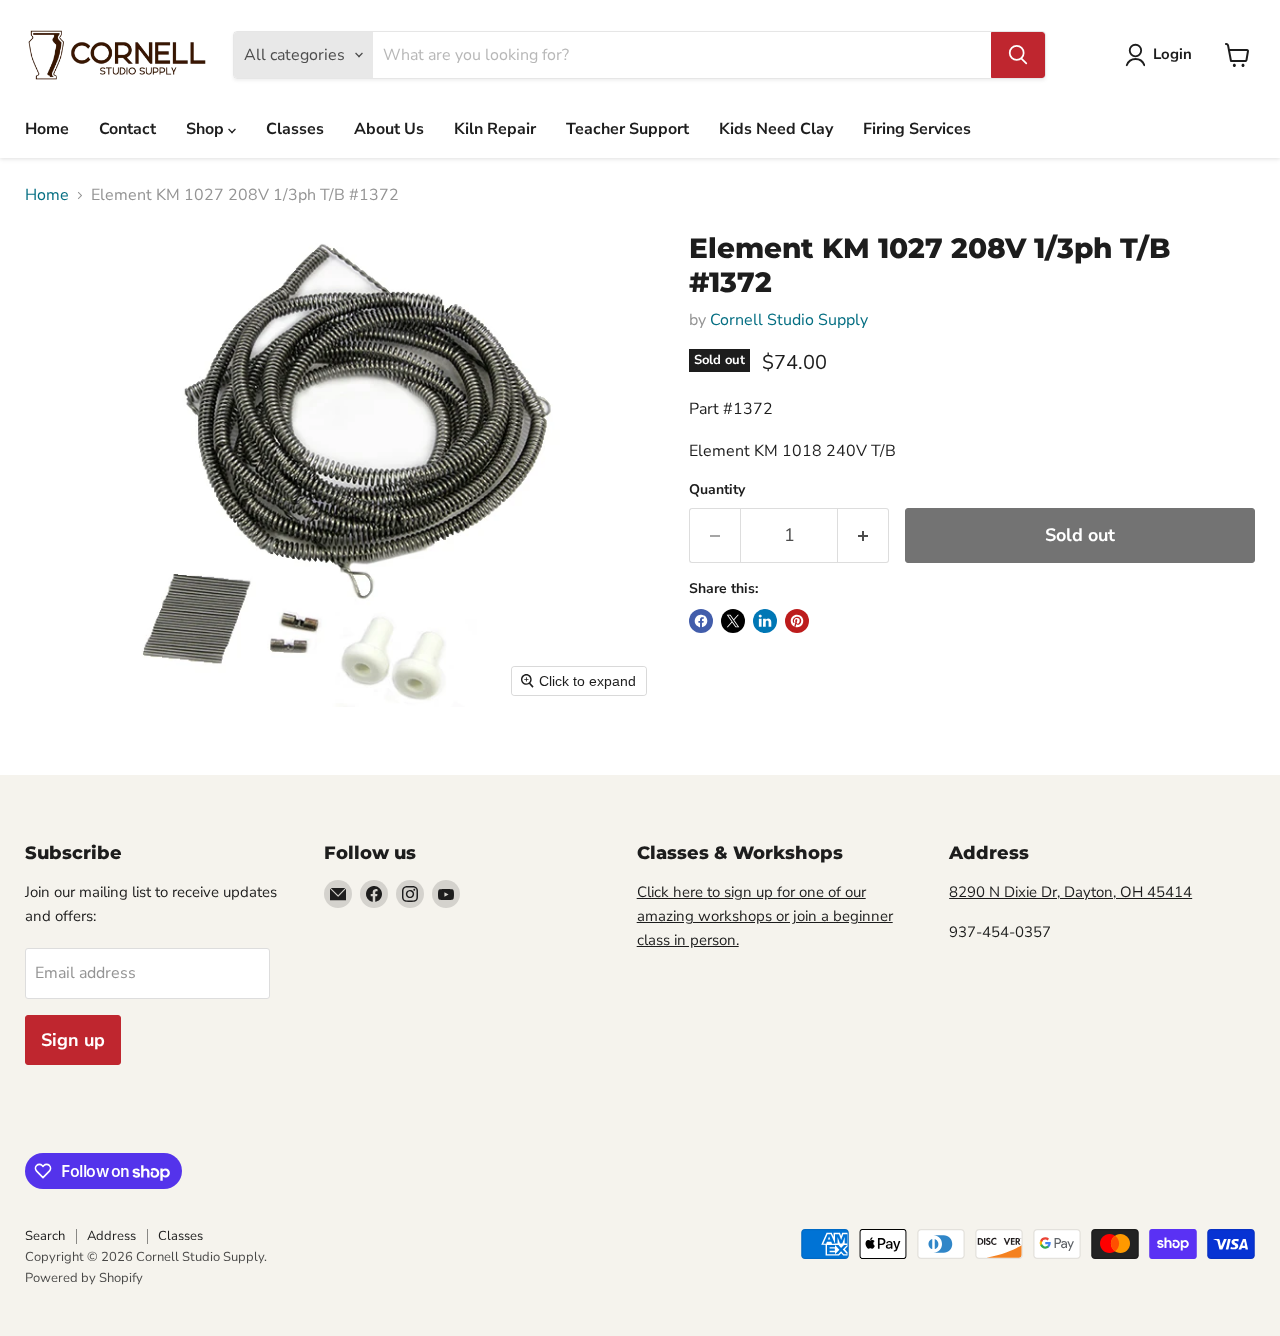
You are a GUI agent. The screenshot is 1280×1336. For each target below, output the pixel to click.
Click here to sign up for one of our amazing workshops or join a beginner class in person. (765, 916)
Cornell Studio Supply (789, 320)
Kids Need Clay (776, 129)
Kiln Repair (495, 129)
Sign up (73, 1040)
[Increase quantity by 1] (863, 535)
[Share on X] (733, 621)
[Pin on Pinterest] (797, 621)
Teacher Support (627, 129)
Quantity (717, 490)
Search (45, 1236)
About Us (389, 129)
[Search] (1018, 55)
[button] (1162, 55)
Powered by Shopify (84, 1278)
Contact (127, 129)
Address (111, 1236)
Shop (207, 129)
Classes (295, 129)
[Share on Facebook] (701, 621)
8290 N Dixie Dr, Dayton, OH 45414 (1070, 892)
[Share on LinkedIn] (765, 621)
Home (47, 129)
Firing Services (917, 129)
